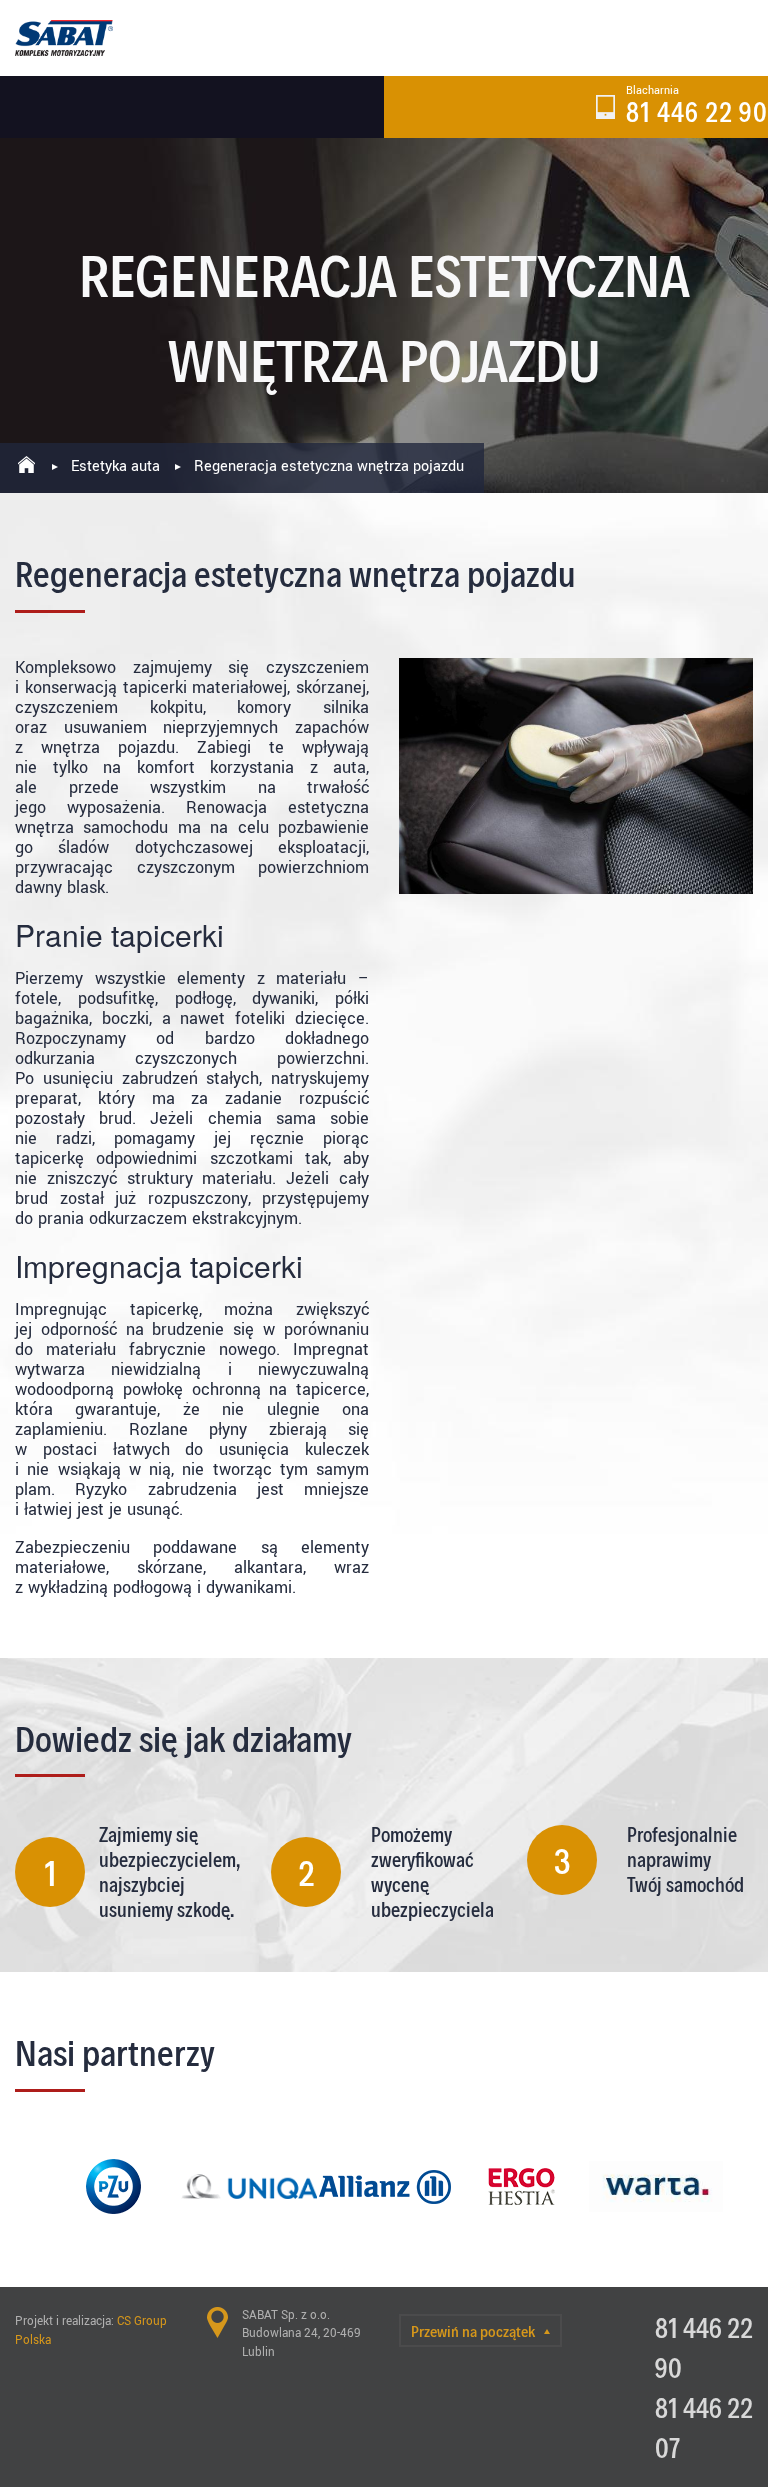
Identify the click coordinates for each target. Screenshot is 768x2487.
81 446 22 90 (697, 110)
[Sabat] (64, 38)
